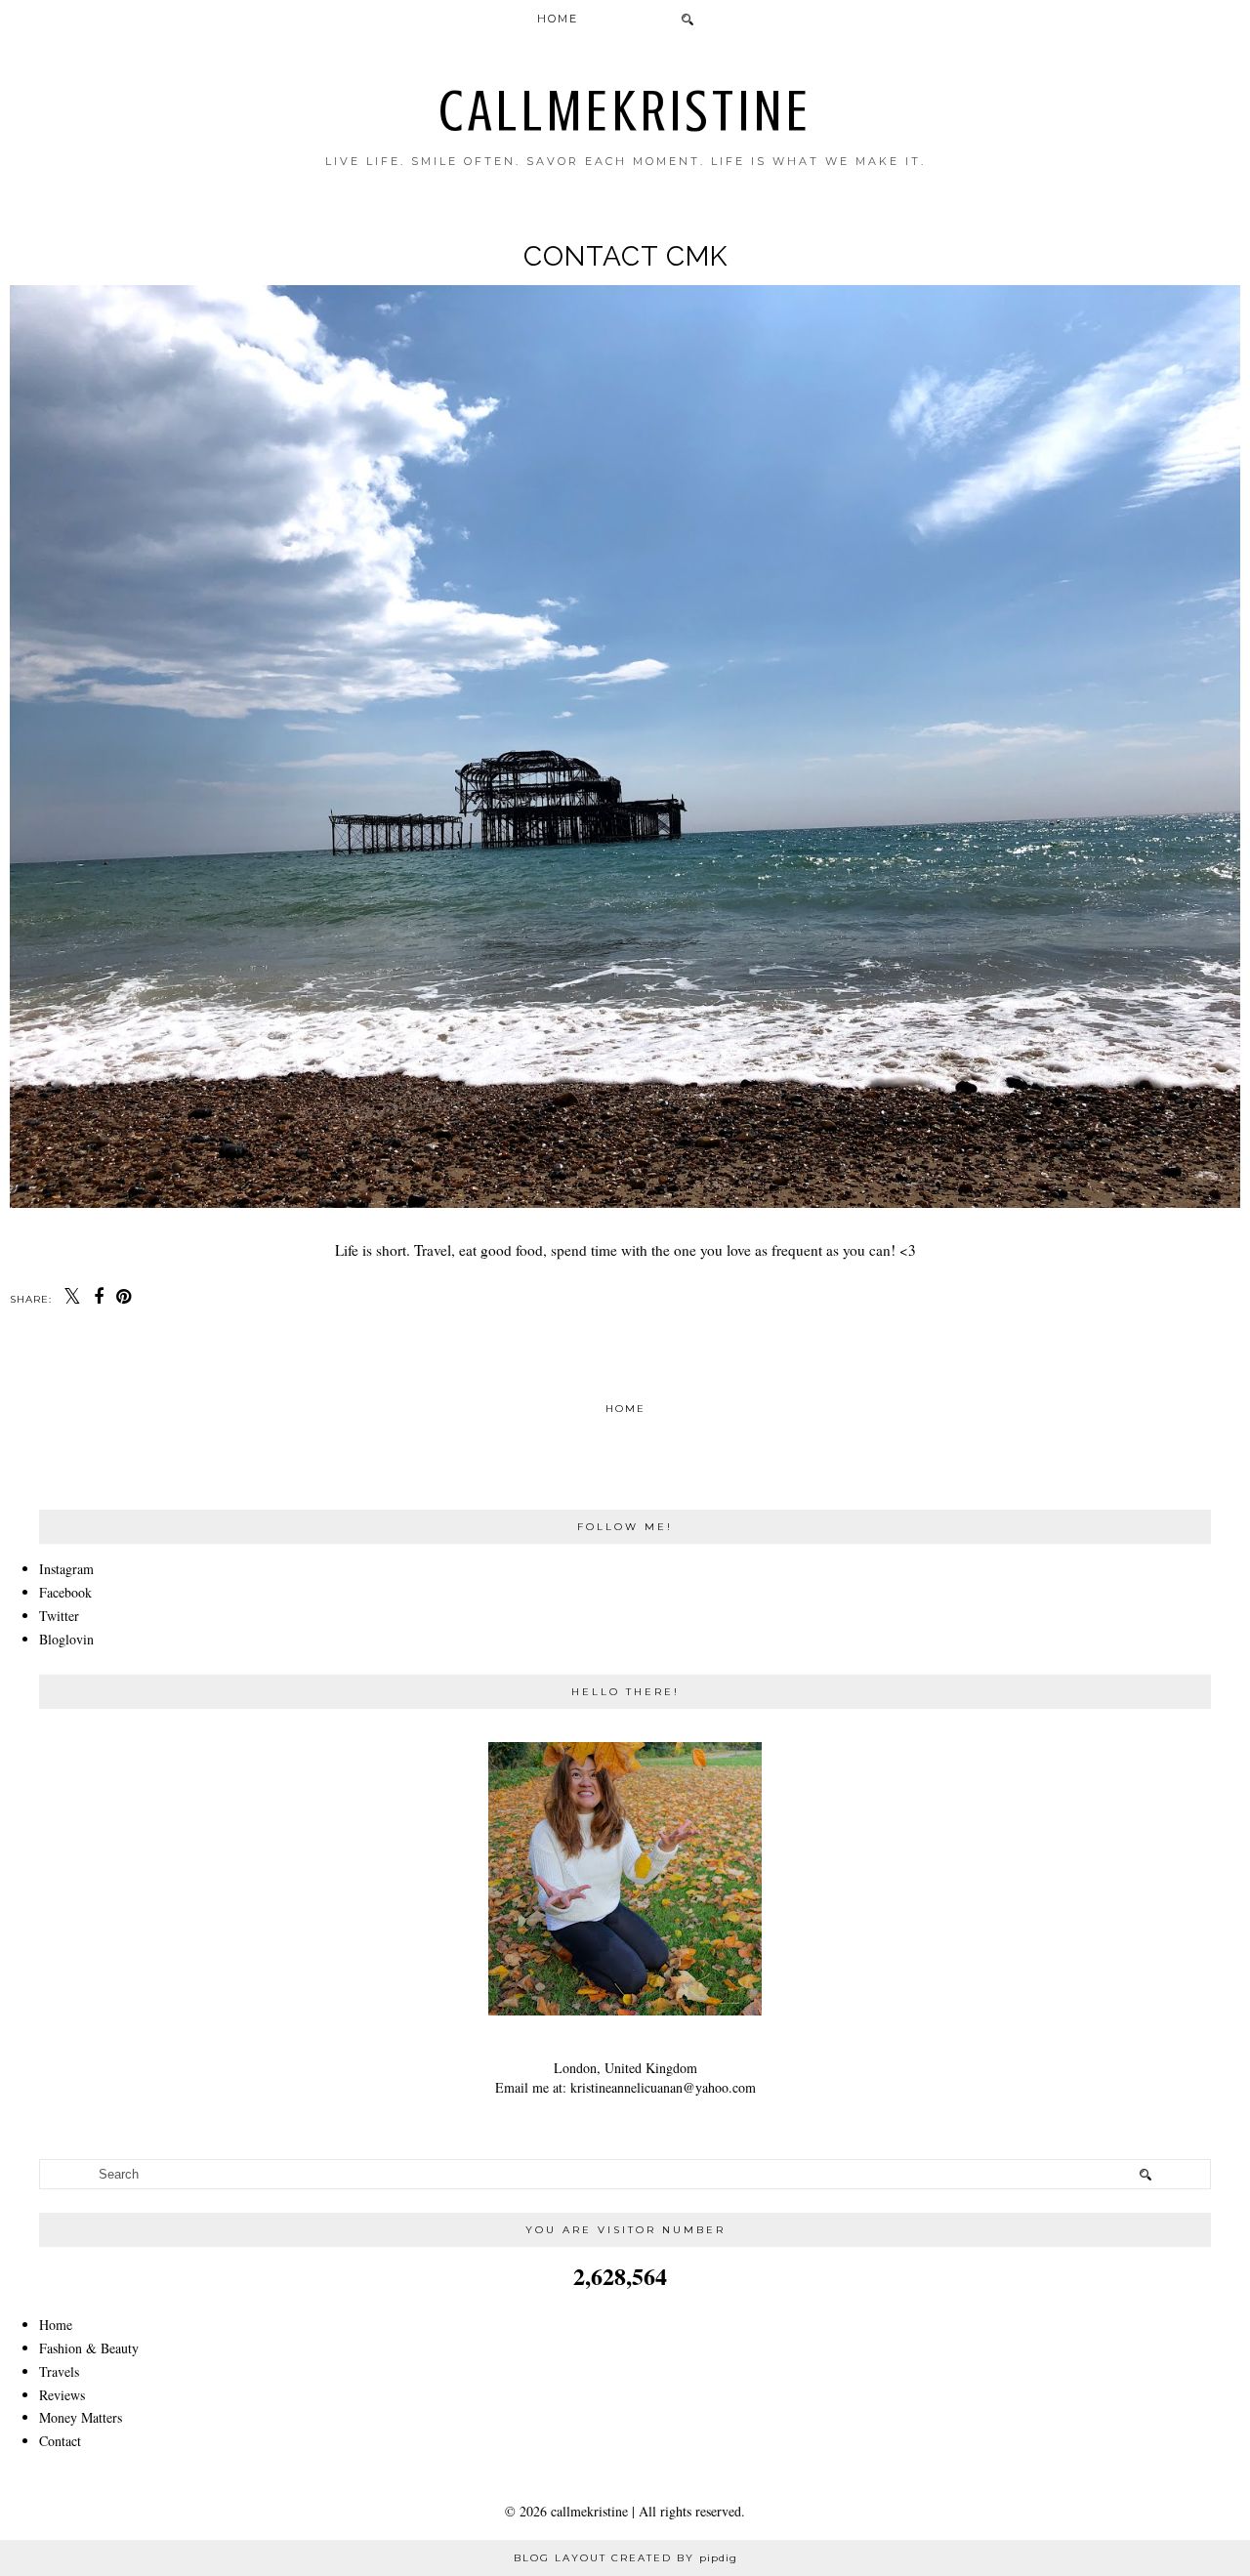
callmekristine (625, 111)
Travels (59, 2371)
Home (558, 19)
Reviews (62, 2395)
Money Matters (81, 2417)
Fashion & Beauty (89, 2348)
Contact (60, 2441)
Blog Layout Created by (625, 2558)
